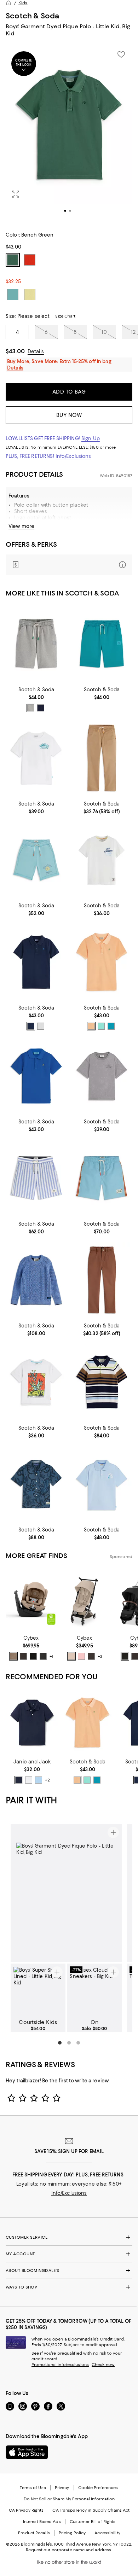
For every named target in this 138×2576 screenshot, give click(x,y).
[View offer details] (69, 565)
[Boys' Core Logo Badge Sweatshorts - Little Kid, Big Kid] (36, 644)
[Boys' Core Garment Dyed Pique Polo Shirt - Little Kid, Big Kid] (36, 962)
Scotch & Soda (33, 16)
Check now (103, 2365)
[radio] (31, 708)
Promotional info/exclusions (60, 2365)
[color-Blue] (39, 1780)
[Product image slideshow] (69, 134)
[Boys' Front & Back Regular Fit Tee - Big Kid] (36, 758)
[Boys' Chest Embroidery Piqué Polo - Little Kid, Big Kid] (36, 1076)
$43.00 (15, 351)
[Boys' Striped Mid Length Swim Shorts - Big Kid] (36, 1178)
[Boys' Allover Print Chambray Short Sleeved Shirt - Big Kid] (36, 1484)
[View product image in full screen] (16, 194)
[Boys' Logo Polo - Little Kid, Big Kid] (102, 962)
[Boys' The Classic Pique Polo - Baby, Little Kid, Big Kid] (32, 1723)
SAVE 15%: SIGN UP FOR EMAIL (69, 2151)
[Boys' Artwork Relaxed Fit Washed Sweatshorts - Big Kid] (36, 860)
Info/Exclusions (73, 456)
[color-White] (41, 1026)
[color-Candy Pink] (81, 1656)
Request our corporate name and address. (69, 2550)
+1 (51, 1656)
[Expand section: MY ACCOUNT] (69, 2254)
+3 (100, 1656)
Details (36, 351)
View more (21, 526)
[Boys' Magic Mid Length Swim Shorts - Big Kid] (102, 1178)
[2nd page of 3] (69, 2043)
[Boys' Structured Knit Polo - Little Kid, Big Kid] (102, 1382)
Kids (23, 3)
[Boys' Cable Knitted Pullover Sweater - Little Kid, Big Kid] (36, 1280)
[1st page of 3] (60, 2043)
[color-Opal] (111, 1026)
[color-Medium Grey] (31, 708)
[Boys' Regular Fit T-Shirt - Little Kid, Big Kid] (102, 860)
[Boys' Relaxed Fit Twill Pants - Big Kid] (102, 758)
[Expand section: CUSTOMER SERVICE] (69, 2237)
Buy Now (69, 415)
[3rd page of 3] (78, 2043)
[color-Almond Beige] (13, 1656)
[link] (36, 699)
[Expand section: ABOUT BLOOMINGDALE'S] (69, 2270)
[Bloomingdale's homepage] (8, 3)
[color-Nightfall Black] (43, 1656)
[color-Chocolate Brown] (23, 1656)
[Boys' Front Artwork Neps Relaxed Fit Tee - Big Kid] (36, 1382)
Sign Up (91, 438)
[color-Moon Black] (33, 1656)
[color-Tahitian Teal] (101, 1026)
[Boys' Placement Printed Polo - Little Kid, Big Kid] (102, 1484)
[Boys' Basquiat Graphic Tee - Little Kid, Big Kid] (102, 1076)
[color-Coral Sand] (91, 1026)
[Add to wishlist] (121, 54)
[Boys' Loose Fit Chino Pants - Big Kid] (102, 1280)
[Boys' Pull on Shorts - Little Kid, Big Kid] (102, 644)
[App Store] (27, 2452)
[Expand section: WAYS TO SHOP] (69, 2287)
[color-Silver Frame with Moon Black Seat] (125, 1656)
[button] (69, 134)
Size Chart (65, 316)
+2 (47, 1780)
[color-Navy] (41, 708)
